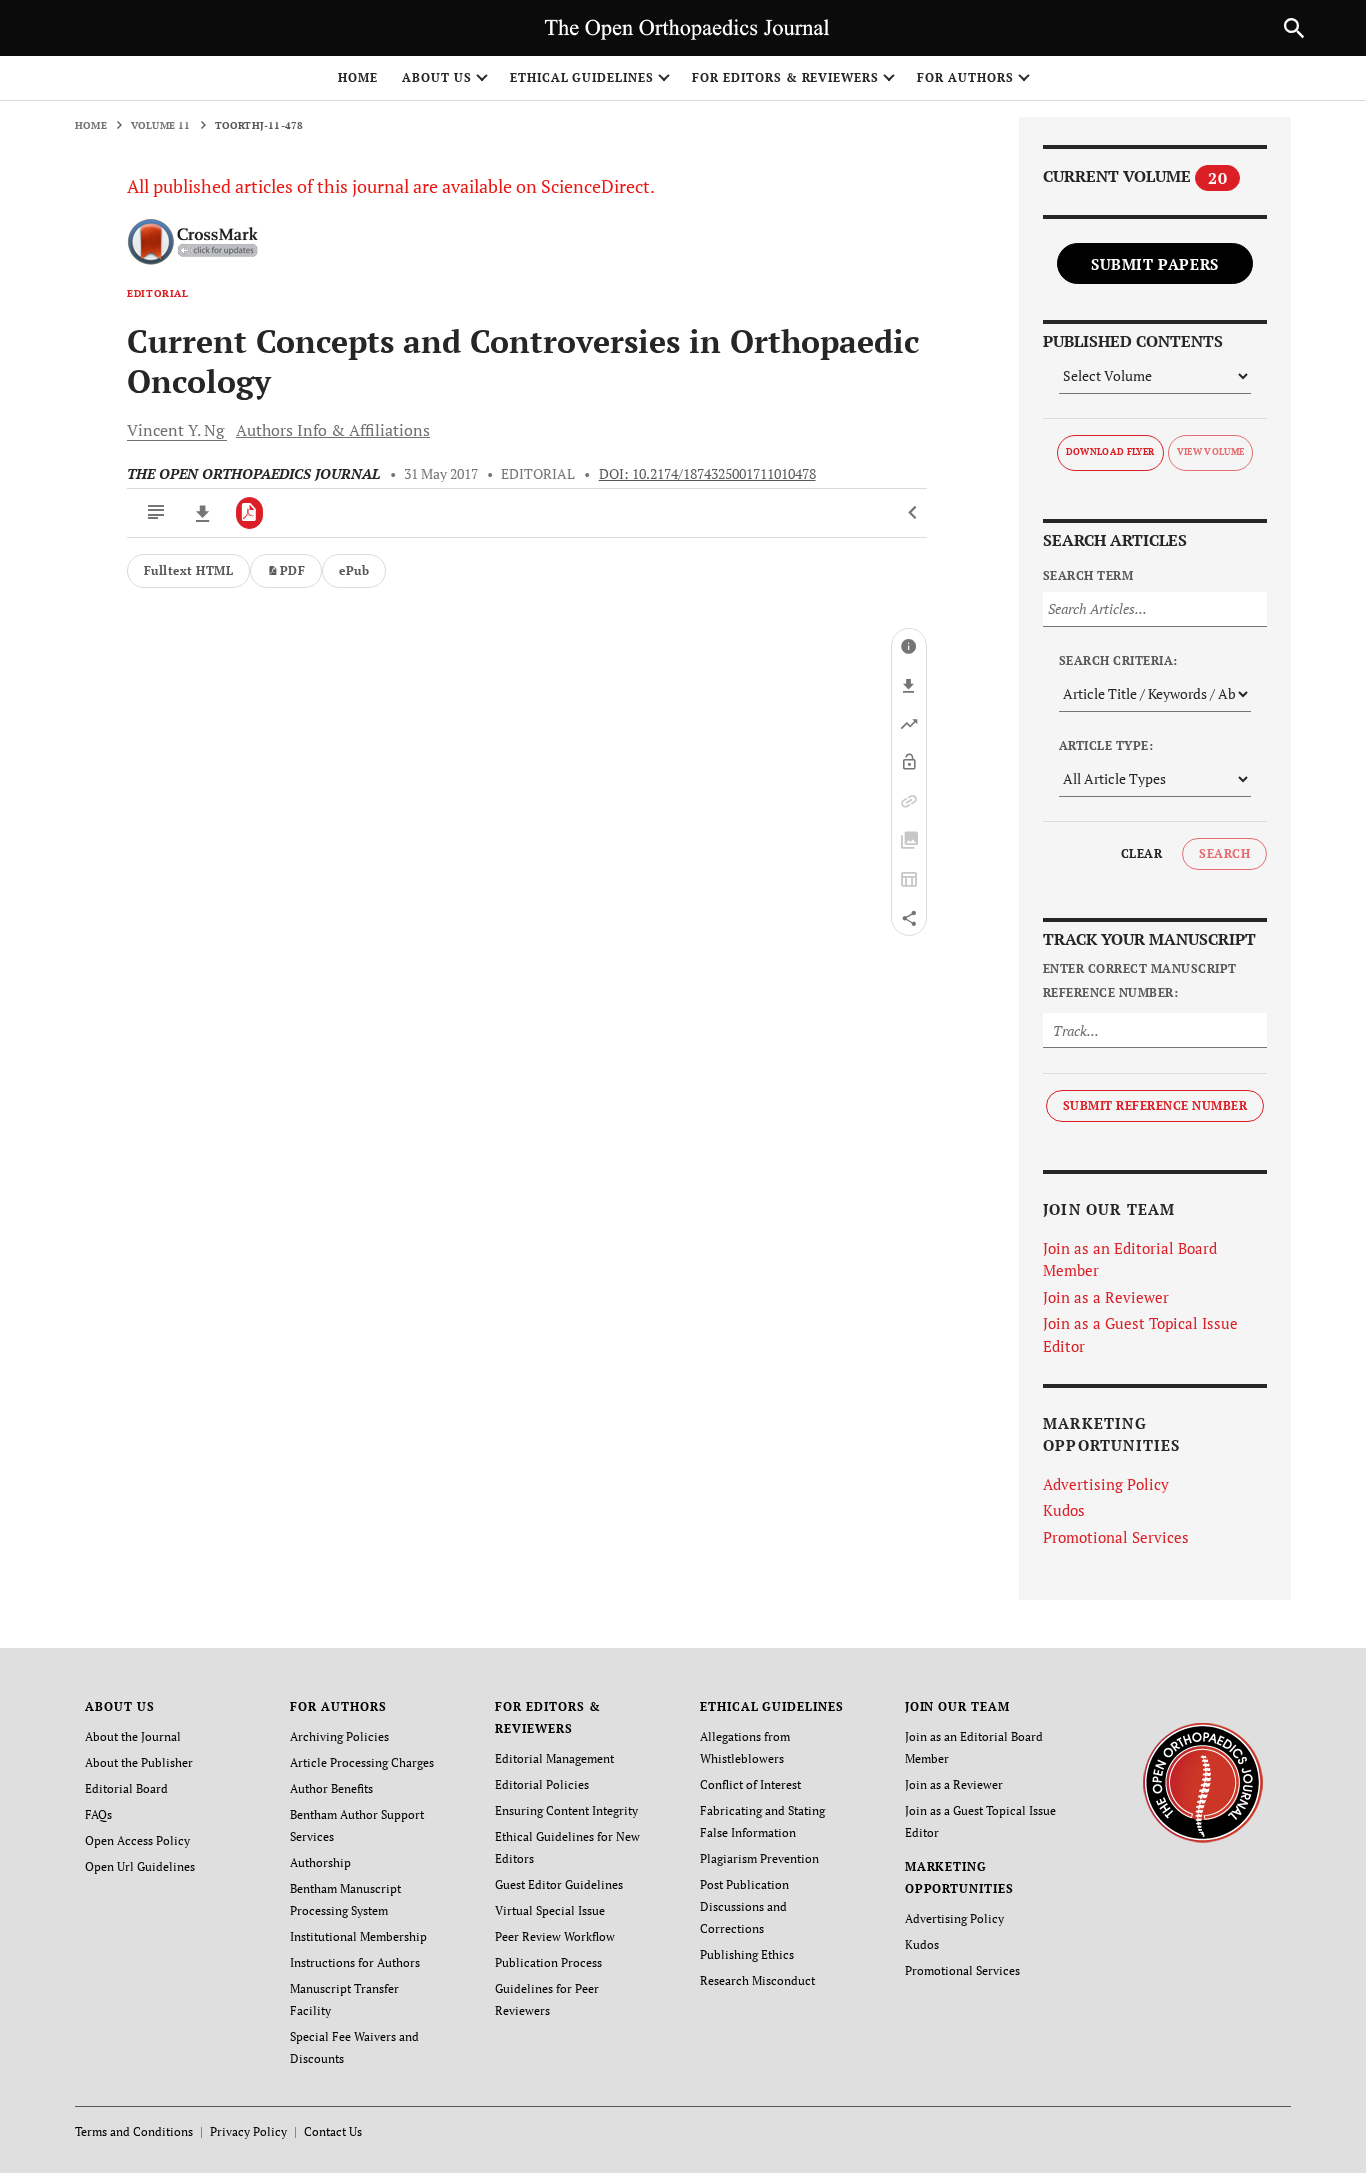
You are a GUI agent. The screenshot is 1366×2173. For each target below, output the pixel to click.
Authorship (320, 1862)
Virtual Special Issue (550, 1910)
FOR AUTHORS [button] (965, 77)
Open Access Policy (137, 1840)
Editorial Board (126, 1788)
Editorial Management (554, 1758)
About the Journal (133, 1736)
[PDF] (249, 513)
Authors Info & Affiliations (333, 430)
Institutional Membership (358, 1936)
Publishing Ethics (747, 1954)
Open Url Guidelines (140, 1866)
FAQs (98, 1814)
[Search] (1294, 28)
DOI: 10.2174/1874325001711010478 (707, 474)
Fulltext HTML (188, 570)
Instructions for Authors (355, 1962)
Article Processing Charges (362, 1762)
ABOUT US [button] (437, 77)
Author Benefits (331, 1788)
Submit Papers (1155, 264)
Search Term (1088, 575)
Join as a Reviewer (1106, 1297)
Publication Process (548, 1962)
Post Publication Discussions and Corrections (744, 1906)
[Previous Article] (913, 513)
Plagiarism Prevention (759, 1858)
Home (358, 77)
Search (1224, 853)
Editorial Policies (542, 1784)
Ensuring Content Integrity (566, 1810)
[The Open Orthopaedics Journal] (1202, 1781)
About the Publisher (139, 1762)
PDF (292, 570)
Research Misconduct (757, 1980)
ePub (354, 570)
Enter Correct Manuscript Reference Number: (1140, 980)
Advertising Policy (1106, 1484)
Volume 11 (161, 125)
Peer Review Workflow (555, 1936)
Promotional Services (1116, 1537)
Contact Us (333, 2131)
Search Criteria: (1118, 660)
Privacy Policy (248, 2131)
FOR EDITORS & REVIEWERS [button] (785, 77)
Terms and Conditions (134, 2131)
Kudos (1064, 1510)
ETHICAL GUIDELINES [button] (582, 77)
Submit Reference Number (1155, 1105)
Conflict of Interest (750, 1784)
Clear (1141, 853)
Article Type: (1106, 745)
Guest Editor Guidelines (559, 1884)
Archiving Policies (339, 1736)
